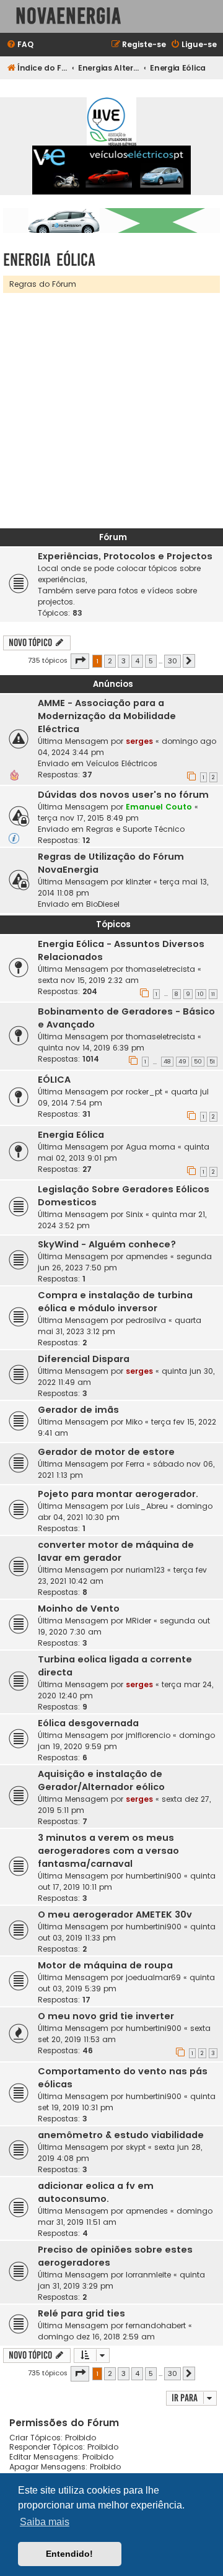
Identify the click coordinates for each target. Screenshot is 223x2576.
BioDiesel (103, 904)
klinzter (138, 882)
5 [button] (151, 661)
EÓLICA (54, 1080)
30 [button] (173, 661)
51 (212, 1062)
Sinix (134, 1214)
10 (201, 994)
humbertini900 (154, 1876)
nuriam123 (145, 1570)
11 (213, 994)
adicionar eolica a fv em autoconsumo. (96, 2192)
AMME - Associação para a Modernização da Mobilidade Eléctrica (107, 716)
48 (167, 1062)
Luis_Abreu (147, 1506)
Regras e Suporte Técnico (135, 829)
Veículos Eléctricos (122, 763)
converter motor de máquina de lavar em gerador (116, 1551)
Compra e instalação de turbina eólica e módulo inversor (115, 1302)
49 (182, 1062)
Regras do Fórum (43, 284)
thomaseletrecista (160, 969)
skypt (136, 2147)
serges (139, 741)
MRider (138, 1621)
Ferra (135, 1464)
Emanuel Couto (159, 807)
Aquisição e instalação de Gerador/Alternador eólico (101, 1780)
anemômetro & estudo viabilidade (121, 2135)
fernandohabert (156, 2325)
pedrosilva (146, 1320)
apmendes (147, 1256)
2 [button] (110, 661)
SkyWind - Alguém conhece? (107, 1244)
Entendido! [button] (69, 2554)
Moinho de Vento (79, 1609)
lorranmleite (148, 2275)
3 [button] (124, 661)
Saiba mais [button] (45, 2522)
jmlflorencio (148, 1735)
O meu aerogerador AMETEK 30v (115, 1915)
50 (198, 1062)
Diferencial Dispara (84, 1359)
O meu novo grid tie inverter (106, 2016)
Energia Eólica (49, 260)
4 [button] (137, 661)
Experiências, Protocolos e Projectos (125, 556)
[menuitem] (20, 45)
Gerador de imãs (78, 1410)
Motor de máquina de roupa (105, 1965)
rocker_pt (144, 1092)
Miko (134, 1422)
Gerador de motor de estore (106, 1452)
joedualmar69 (153, 1977)
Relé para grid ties (81, 2313)
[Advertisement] (111, 411)
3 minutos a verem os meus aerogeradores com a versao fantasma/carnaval (108, 1851)
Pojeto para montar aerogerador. (118, 1494)
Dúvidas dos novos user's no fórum (123, 795)
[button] (80, 661)
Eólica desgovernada (88, 1723)
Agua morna (151, 1147)
